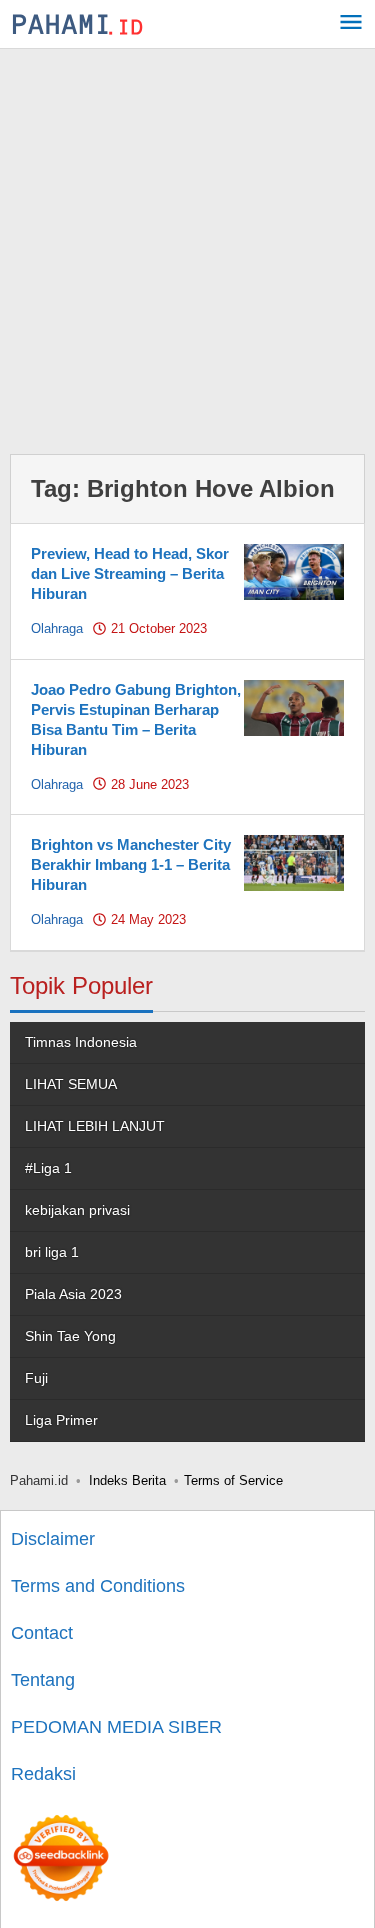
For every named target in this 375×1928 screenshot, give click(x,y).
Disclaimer (53, 1539)
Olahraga (57, 628)
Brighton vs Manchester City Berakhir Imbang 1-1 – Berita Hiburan (131, 864)
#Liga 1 (48, 1168)
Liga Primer (61, 1420)
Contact (42, 1633)
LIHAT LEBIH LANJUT (95, 1126)
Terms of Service (233, 1480)
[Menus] (351, 24)
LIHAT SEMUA (71, 1084)
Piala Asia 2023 (73, 1294)
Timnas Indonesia (81, 1042)
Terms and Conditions (98, 1586)
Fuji (36, 1378)
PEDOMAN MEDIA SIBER (116, 1727)
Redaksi (43, 1774)
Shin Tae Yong (70, 1336)
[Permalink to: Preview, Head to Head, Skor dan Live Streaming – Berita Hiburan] (294, 571)
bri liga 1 (52, 1252)
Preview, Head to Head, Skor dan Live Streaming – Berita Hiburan (130, 573)
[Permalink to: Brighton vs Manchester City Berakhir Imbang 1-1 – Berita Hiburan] (294, 862)
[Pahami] (77, 24)
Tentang (43, 1680)
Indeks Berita (127, 1480)
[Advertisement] (187, 246)
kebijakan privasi (77, 1210)
